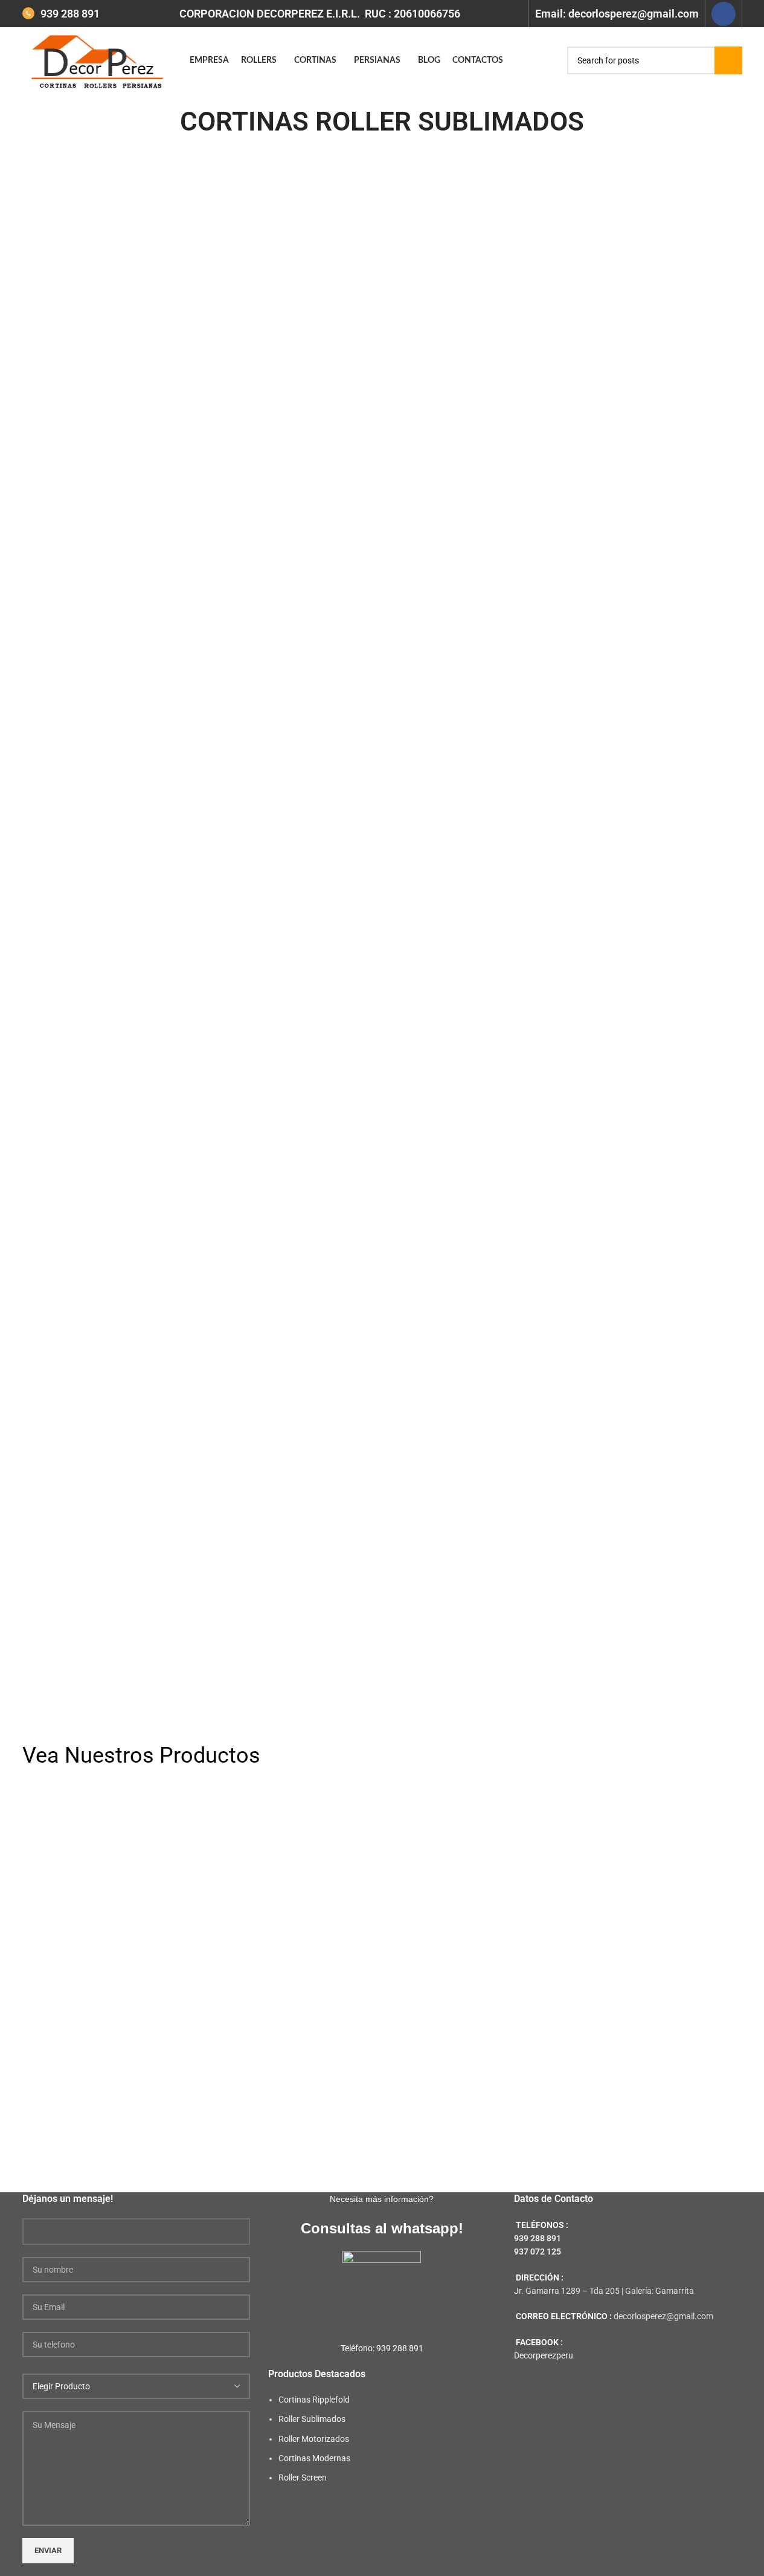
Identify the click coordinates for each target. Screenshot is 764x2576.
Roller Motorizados (314, 2439)
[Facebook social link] (724, 14)
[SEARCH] (728, 60)
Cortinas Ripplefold (314, 2400)
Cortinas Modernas (314, 2458)
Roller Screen (303, 2478)
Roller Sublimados (312, 2419)
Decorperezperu (544, 2355)
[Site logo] (100, 60)
